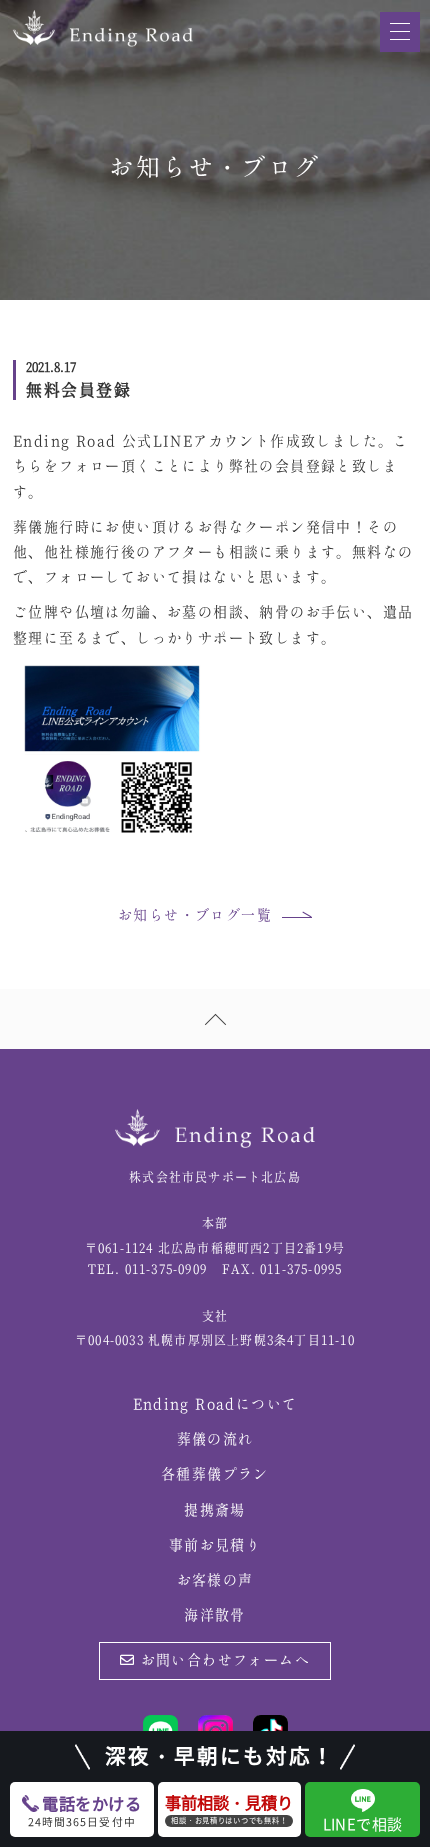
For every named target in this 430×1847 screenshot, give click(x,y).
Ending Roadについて (215, 1405)
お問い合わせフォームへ (222, 1661)
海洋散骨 (215, 1616)
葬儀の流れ (215, 1440)
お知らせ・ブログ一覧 (195, 916)
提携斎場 (215, 1511)
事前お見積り (215, 1546)
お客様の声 (215, 1581)
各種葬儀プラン (215, 1475)
